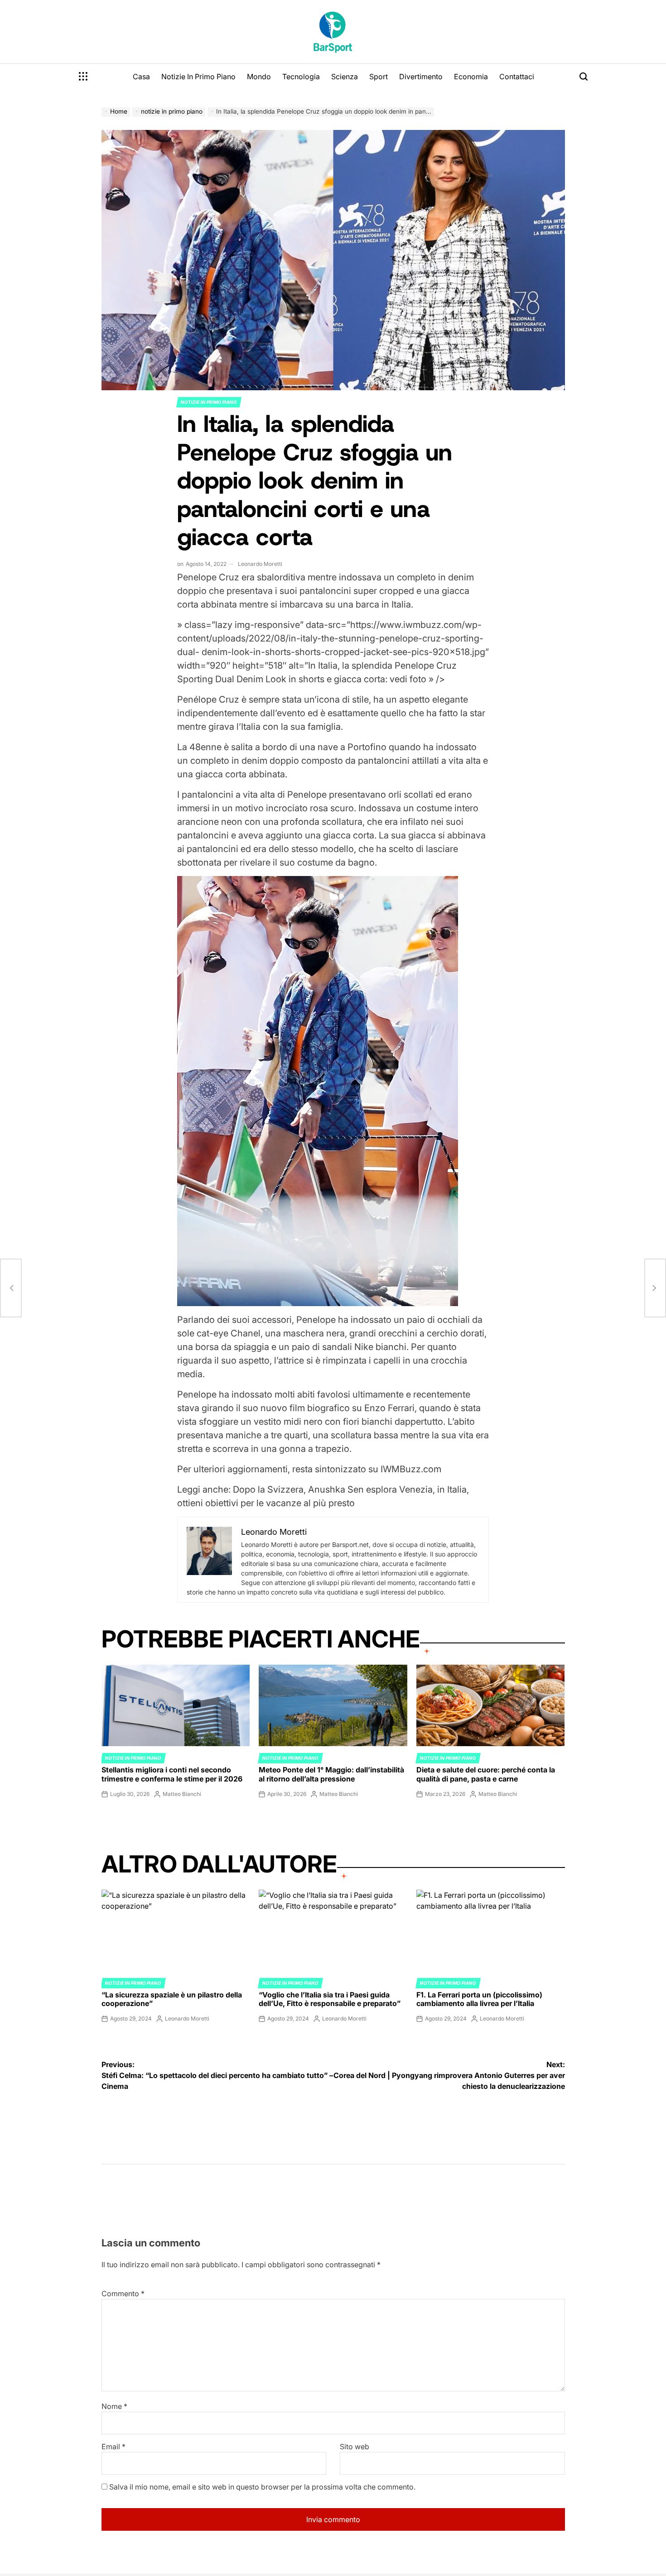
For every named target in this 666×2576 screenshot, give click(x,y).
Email (113, 2447)
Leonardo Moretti (260, 564)
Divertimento (421, 77)
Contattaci (517, 77)
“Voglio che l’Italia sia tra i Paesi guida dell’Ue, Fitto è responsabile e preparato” (330, 1999)
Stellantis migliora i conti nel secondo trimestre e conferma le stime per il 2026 (172, 1774)
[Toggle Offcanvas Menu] (83, 77)
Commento (123, 2294)
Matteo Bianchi (182, 1794)
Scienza (345, 77)
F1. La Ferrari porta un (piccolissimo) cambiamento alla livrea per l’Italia (479, 1999)
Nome (114, 2406)
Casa (141, 77)
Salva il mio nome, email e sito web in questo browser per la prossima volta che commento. (262, 2487)
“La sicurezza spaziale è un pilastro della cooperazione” (172, 1999)
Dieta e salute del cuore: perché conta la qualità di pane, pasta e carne (486, 1774)
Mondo (259, 77)
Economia (471, 77)
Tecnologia (301, 77)
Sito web (355, 2447)
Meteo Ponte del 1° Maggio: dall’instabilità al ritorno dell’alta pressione (331, 1774)
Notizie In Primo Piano (198, 77)
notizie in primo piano (209, 402)
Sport (379, 77)
